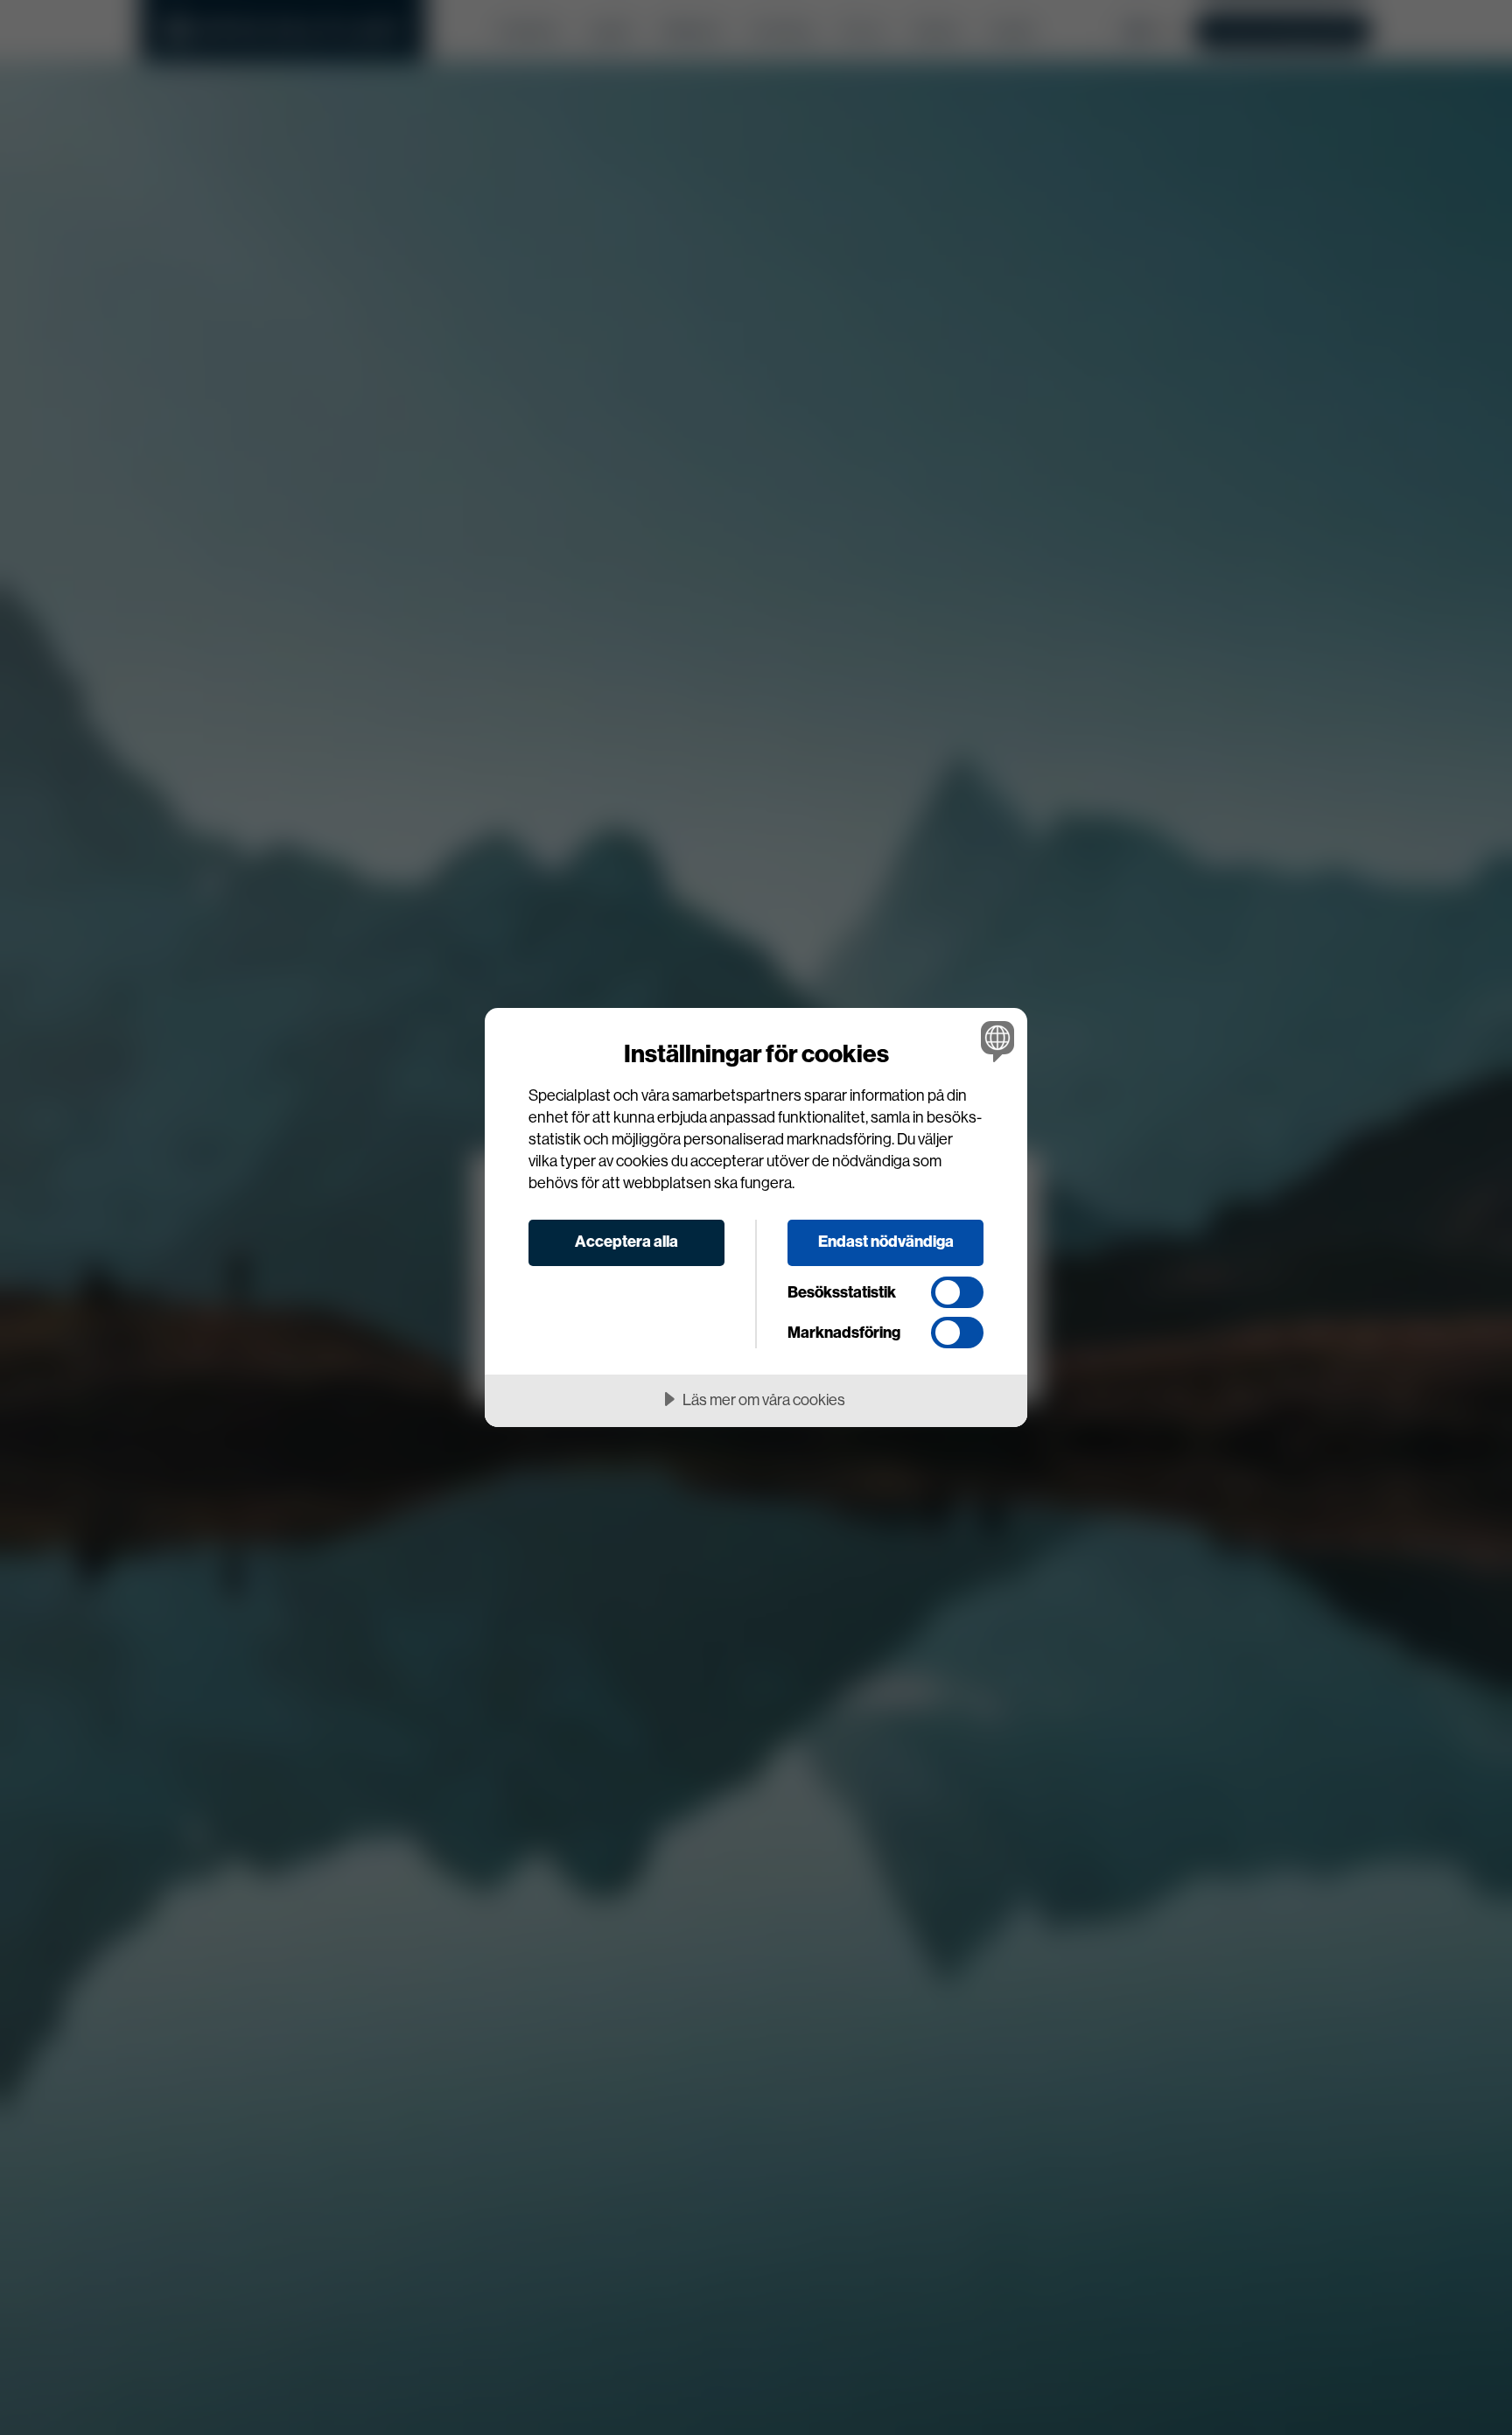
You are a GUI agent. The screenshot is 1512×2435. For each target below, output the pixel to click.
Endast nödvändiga (886, 1241)
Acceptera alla (626, 1241)
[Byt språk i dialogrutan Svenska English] (994, 1041)
